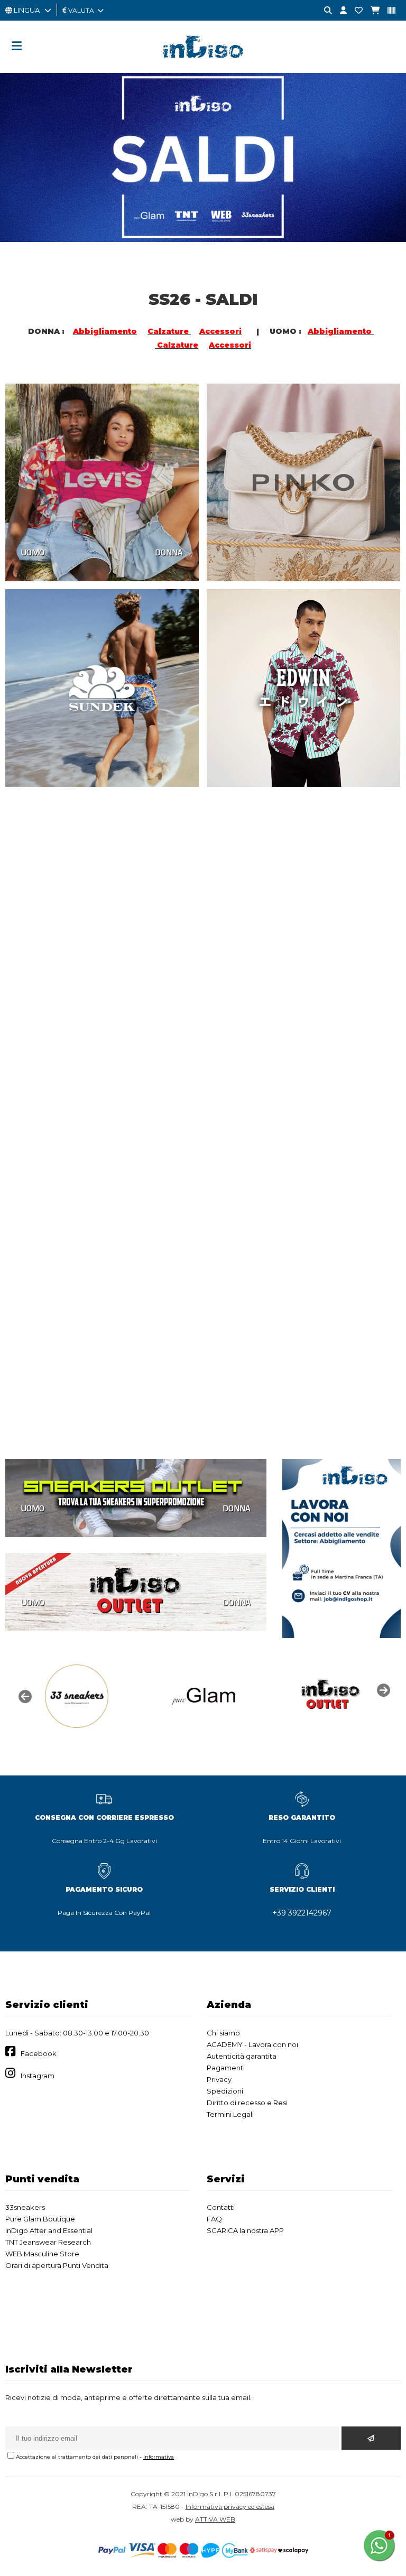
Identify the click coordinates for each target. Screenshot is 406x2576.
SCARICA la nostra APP (245, 2230)
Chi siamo (223, 2033)
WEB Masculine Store (42, 2254)
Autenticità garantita (242, 2056)
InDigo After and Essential (49, 2230)
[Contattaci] (355, 11)
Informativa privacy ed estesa (230, 2507)
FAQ (214, 2219)
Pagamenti (226, 2068)
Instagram (38, 2076)
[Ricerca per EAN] (387, 11)
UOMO (33, 552)
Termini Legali (230, 2114)
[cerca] (324, 11)
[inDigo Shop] (203, 66)
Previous (24, 1696)
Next (382, 1689)
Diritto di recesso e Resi (247, 2103)
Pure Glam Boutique (40, 2219)
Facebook (39, 2053)
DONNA (169, 552)
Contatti (221, 2207)
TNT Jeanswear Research (48, 2242)
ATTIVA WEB (215, 2519)
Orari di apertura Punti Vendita (57, 2265)
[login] (339, 11)
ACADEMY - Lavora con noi (252, 2044)
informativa (159, 2457)
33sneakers (25, 2207)
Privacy (219, 2079)
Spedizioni (225, 2091)
